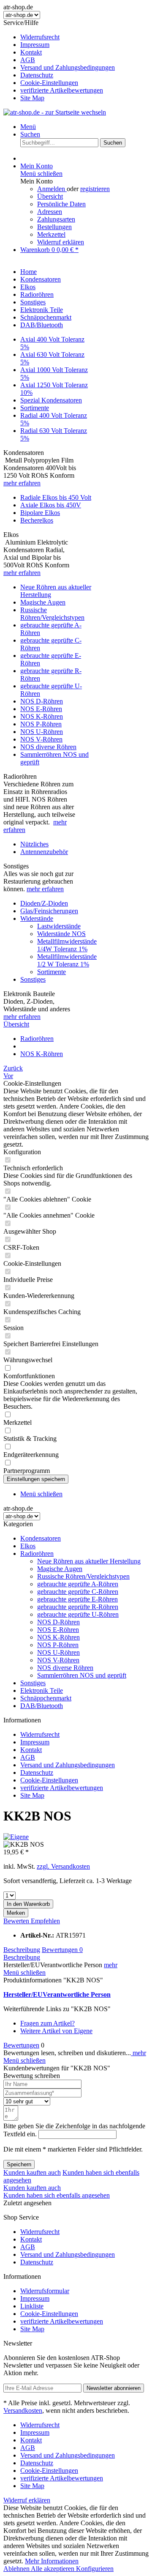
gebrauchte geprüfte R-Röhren (78, 1607)
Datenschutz (37, 75)
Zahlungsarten (56, 219)
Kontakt (31, 52)
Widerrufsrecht (40, 37)
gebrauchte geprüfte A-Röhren (78, 1584)
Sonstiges (33, 979)
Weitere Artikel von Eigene (56, 2031)
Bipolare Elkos (40, 513)
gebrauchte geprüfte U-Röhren (78, 1614)
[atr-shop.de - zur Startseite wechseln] (55, 112)
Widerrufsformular (45, 2291)
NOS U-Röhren (42, 732)
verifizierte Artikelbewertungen (62, 90)
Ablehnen (17, 2569)
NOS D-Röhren (42, 701)
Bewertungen (62, 1950)
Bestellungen (54, 227)
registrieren (95, 189)
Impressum (35, 45)
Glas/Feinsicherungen (49, 911)
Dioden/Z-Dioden (44, 903)
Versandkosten (23, 2410)
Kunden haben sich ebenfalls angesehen (57, 2195)
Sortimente (35, 408)
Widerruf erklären (61, 242)
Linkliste (32, 2306)
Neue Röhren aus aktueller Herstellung (89, 1561)
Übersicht (50, 196)
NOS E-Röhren (41, 709)
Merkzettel (51, 234)
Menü (28, 127)
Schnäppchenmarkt (46, 1698)
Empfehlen (45, 1921)
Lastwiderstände (59, 926)
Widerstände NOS (61, 934)
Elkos (28, 1546)
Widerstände (37, 918)
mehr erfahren (22, 483)
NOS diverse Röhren (48, 747)
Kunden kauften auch (32, 2172)
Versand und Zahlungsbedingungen (68, 67)
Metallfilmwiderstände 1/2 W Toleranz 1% (67, 960)
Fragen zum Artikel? (47, 2023)
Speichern (19, 2164)
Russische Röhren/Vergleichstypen (52, 614)
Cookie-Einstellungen (49, 83)
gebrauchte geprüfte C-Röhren (78, 1592)
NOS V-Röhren (41, 739)
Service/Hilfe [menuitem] (59, 60)
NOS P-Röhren (41, 724)
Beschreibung (22, 1950)
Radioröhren (37, 1554)
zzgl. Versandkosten (63, 1866)
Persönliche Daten (61, 204)
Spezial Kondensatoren (51, 400)
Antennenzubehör (44, 852)
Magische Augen (43, 602)
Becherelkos (37, 520)
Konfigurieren (95, 2569)
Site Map (32, 98)
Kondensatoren (41, 1538)
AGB (28, 60)
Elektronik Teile (42, 1690)
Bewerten (17, 1921)
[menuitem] (84, 37)
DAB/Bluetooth (42, 1706)
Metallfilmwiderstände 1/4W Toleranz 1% (67, 945)
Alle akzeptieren (53, 2569)
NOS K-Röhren (42, 716)
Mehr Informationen (52, 2561)
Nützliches (34, 844)
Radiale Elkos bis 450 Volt (56, 497)
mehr (111, 1965)
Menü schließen (41, 174)
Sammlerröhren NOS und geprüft (82, 1675)
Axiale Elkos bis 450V (51, 505)
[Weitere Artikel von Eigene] (16, 1837)
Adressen (50, 212)
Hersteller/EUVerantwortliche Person (57, 1994)
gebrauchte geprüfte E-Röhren (77, 1599)
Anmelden (52, 189)
